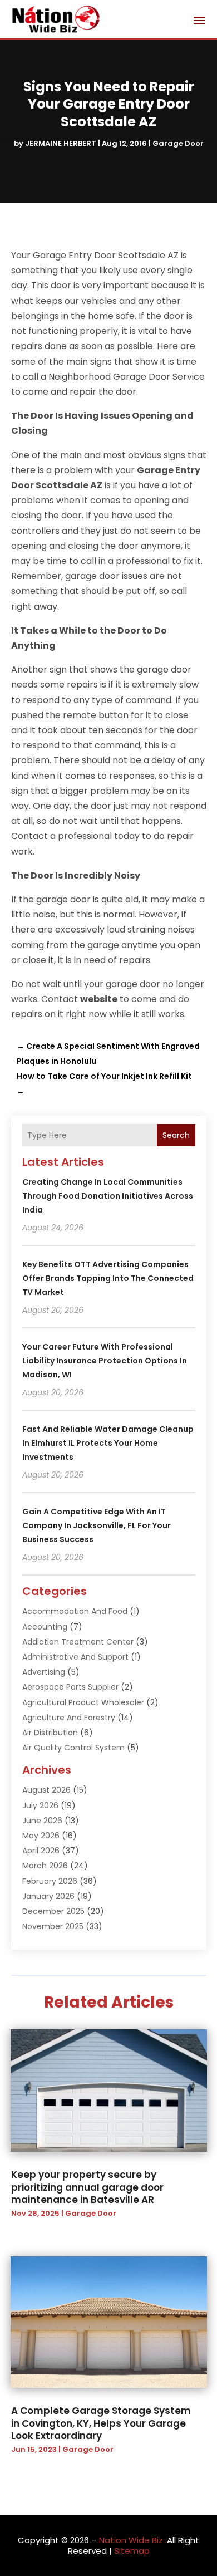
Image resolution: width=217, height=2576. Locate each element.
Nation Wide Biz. (132, 2540)
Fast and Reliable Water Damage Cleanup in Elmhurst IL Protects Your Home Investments (108, 1443)
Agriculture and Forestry (69, 1718)
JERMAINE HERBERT (61, 143)
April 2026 (41, 1851)
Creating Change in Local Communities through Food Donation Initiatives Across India (108, 1196)
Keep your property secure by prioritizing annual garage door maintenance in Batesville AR (87, 2187)
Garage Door (178, 143)
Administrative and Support (75, 1657)
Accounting (45, 1627)
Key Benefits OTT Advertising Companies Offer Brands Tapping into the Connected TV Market (108, 1278)
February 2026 (50, 1881)
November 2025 (53, 1926)
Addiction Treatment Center (78, 1642)
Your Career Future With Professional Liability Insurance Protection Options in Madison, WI (105, 1361)
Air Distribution (50, 1733)
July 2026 (40, 1805)
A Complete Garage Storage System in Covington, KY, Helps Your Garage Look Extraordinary (101, 2423)
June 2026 (42, 1821)
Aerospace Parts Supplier (70, 1687)
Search (176, 1135)
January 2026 (48, 1896)
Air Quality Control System (73, 1748)
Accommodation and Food (75, 1611)
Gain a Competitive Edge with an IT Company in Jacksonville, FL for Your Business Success (97, 1525)
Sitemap (132, 2551)
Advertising (44, 1672)
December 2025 (53, 1911)
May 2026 (41, 1836)
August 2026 (46, 1790)
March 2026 (45, 1866)
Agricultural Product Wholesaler (83, 1702)
